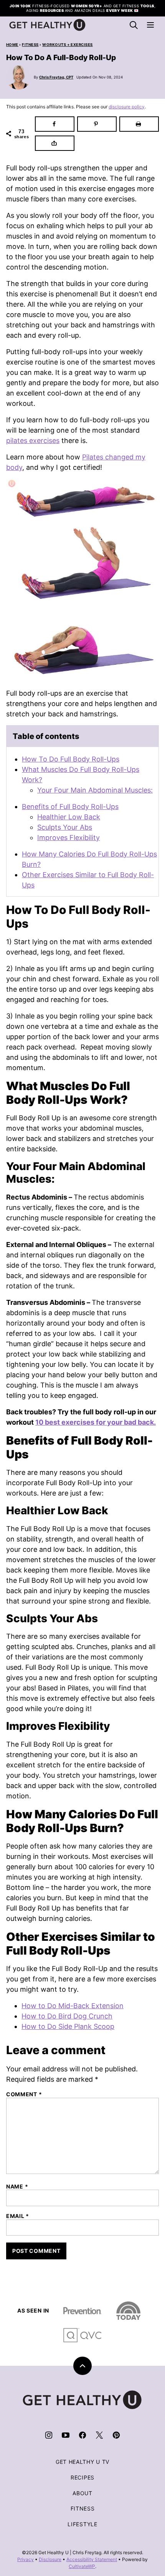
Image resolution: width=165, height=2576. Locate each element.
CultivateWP (82, 2566)
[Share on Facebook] (55, 124)
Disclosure (50, 2559)
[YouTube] (66, 2435)
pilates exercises (33, 441)
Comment (24, 2094)
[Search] (134, 25)
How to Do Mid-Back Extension (73, 2006)
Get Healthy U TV (82, 2462)
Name (17, 2187)
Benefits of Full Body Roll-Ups (70, 807)
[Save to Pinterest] (97, 124)
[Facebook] (82, 2435)
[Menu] (150, 25)
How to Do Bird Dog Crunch (67, 2016)
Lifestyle (82, 2524)
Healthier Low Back (69, 817)
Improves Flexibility (68, 838)
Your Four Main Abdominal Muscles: (95, 790)
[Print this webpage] (139, 124)
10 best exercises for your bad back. (96, 1422)
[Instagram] (49, 2435)
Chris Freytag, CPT (56, 77)
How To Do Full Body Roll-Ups (71, 759)
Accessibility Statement (92, 2559)
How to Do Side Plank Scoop (68, 2026)
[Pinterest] (116, 2435)
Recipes (82, 2477)
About (82, 2493)
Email (18, 2216)
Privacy (26, 2559)
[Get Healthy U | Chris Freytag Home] (48, 25)
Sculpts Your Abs (65, 827)
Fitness (30, 45)
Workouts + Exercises (68, 45)
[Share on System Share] (55, 143)
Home (12, 45)
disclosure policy (127, 107)
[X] (99, 2435)
